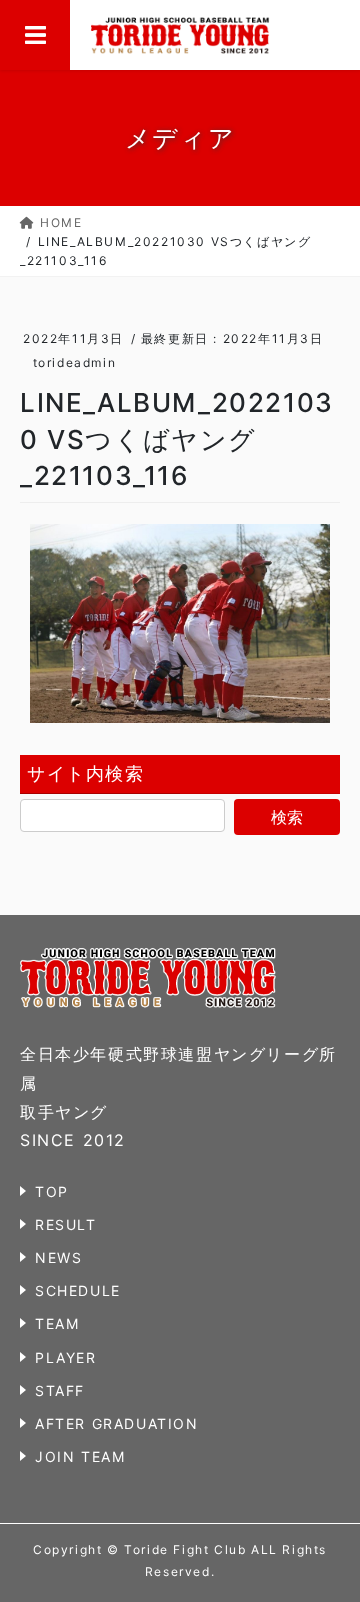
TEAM (57, 1323)
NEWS (58, 1257)
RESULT (66, 1224)
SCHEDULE (78, 1290)
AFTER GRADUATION (117, 1423)
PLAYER (66, 1357)
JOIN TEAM (80, 1456)
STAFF (60, 1390)
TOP (52, 1191)
